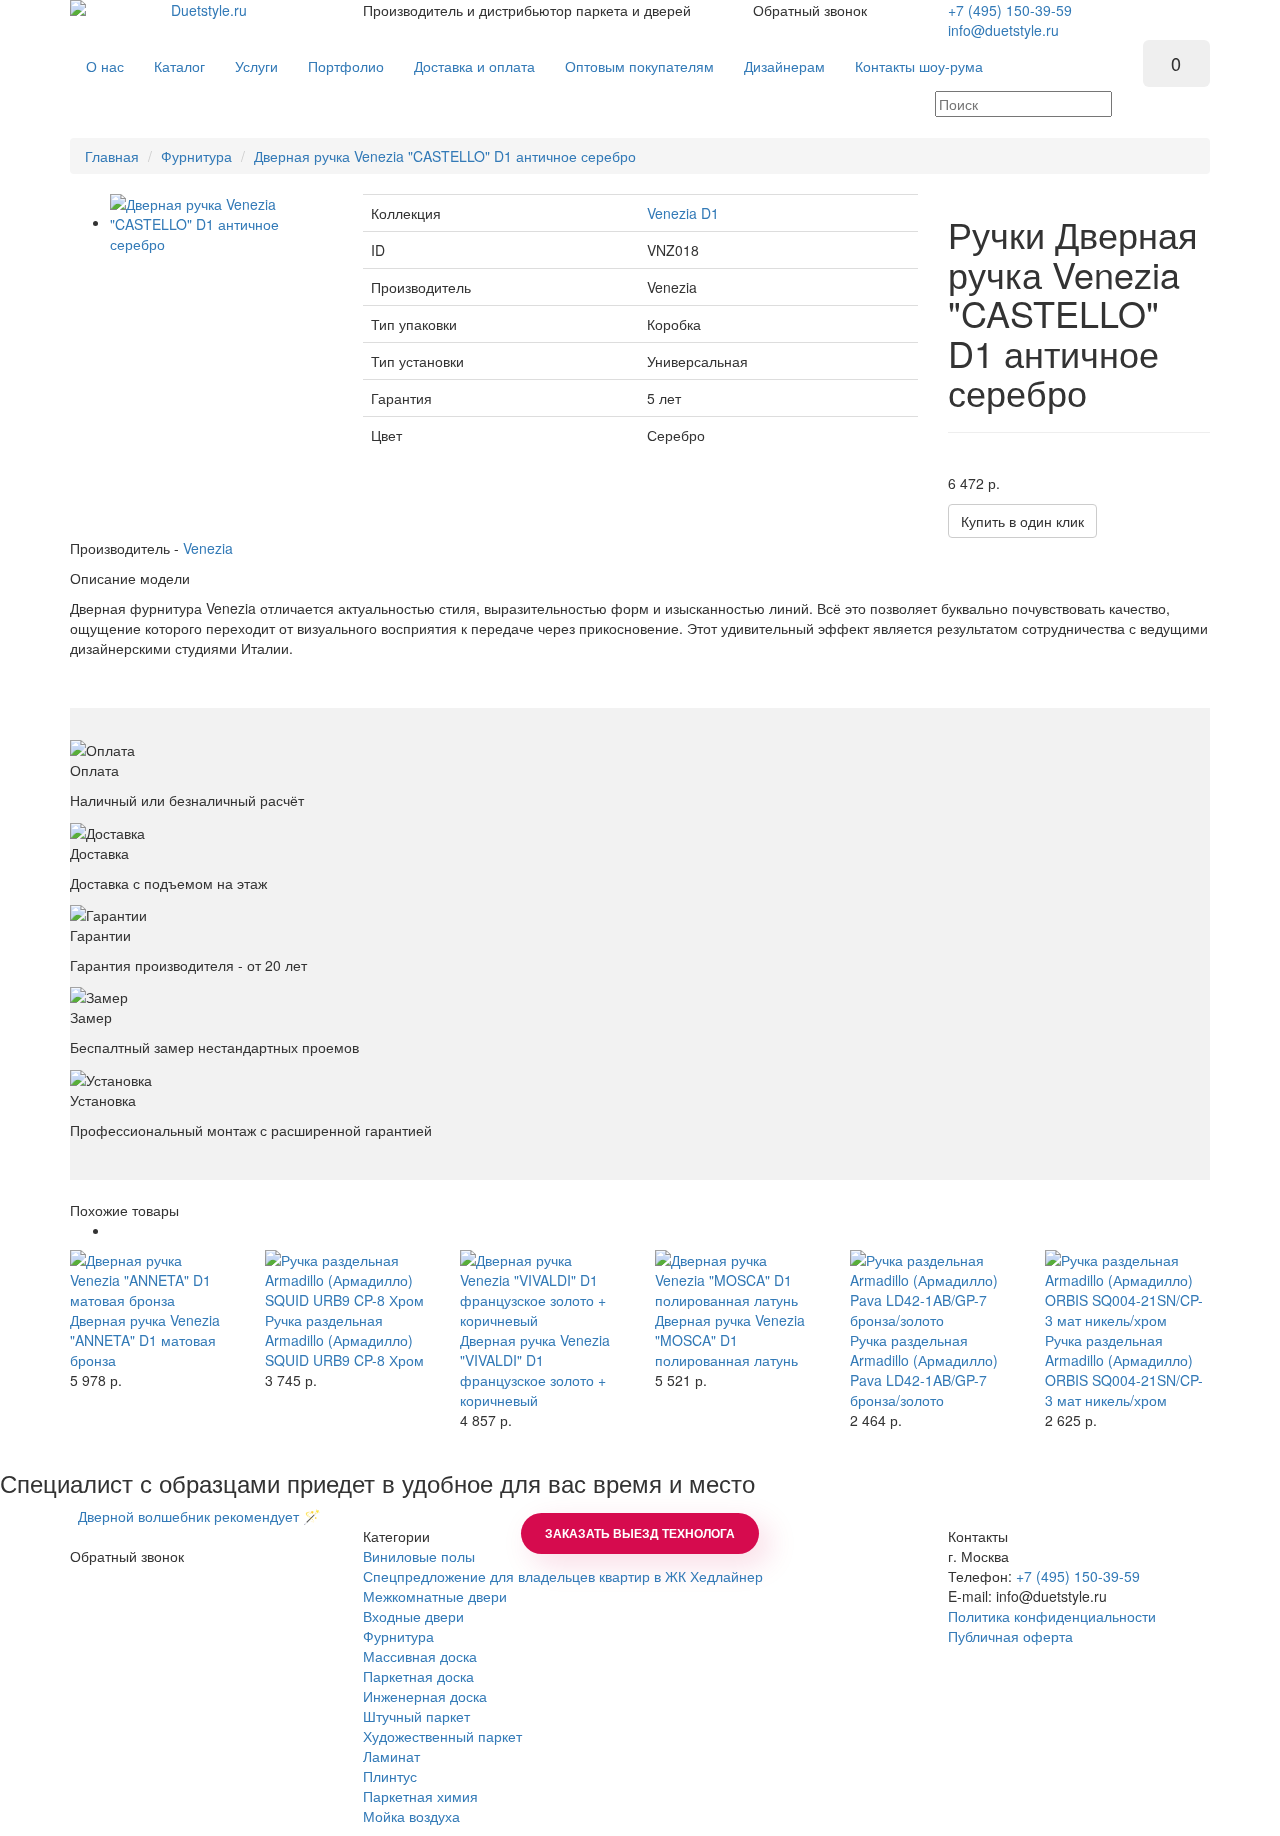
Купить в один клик (1022, 521)
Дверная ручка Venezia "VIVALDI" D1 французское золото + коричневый (535, 1370)
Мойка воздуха (411, 1816)
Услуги (256, 66)
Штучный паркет (416, 1716)
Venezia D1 (683, 213)
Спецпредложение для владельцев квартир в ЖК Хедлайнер (563, 1576)
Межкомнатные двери (435, 1596)
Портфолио (346, 66)
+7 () (1010, 10)
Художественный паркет (442, 1736)
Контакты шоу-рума (919, 66)
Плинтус (390, 1776)
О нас (105, 66)
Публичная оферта (1010, 1636)
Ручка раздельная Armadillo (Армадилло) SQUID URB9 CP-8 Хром (344, 1340)
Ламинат (391, 1756)
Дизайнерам (784, 66)
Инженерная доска (425, 1696)
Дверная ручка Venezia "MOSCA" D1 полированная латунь (730, 1340)
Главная (112, 156)
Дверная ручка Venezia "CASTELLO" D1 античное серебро (445, 156)
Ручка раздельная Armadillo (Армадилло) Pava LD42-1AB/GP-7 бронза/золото (924, 1370)
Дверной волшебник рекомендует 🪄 (195, 1516)
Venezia (208, 548)
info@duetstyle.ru (1003, 30)
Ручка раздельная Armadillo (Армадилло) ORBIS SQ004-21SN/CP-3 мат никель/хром (1124, 1370)
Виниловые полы (419, 1556)
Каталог (179, 66)
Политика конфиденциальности (1052, 1616)
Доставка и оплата (474, 66)
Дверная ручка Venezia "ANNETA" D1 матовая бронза (145, 1340)
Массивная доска (420, 1656)
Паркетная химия (420, 1796)
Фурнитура (196, 156)
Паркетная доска (418, 1676)
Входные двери (413, 1616)
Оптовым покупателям (639, 66)
